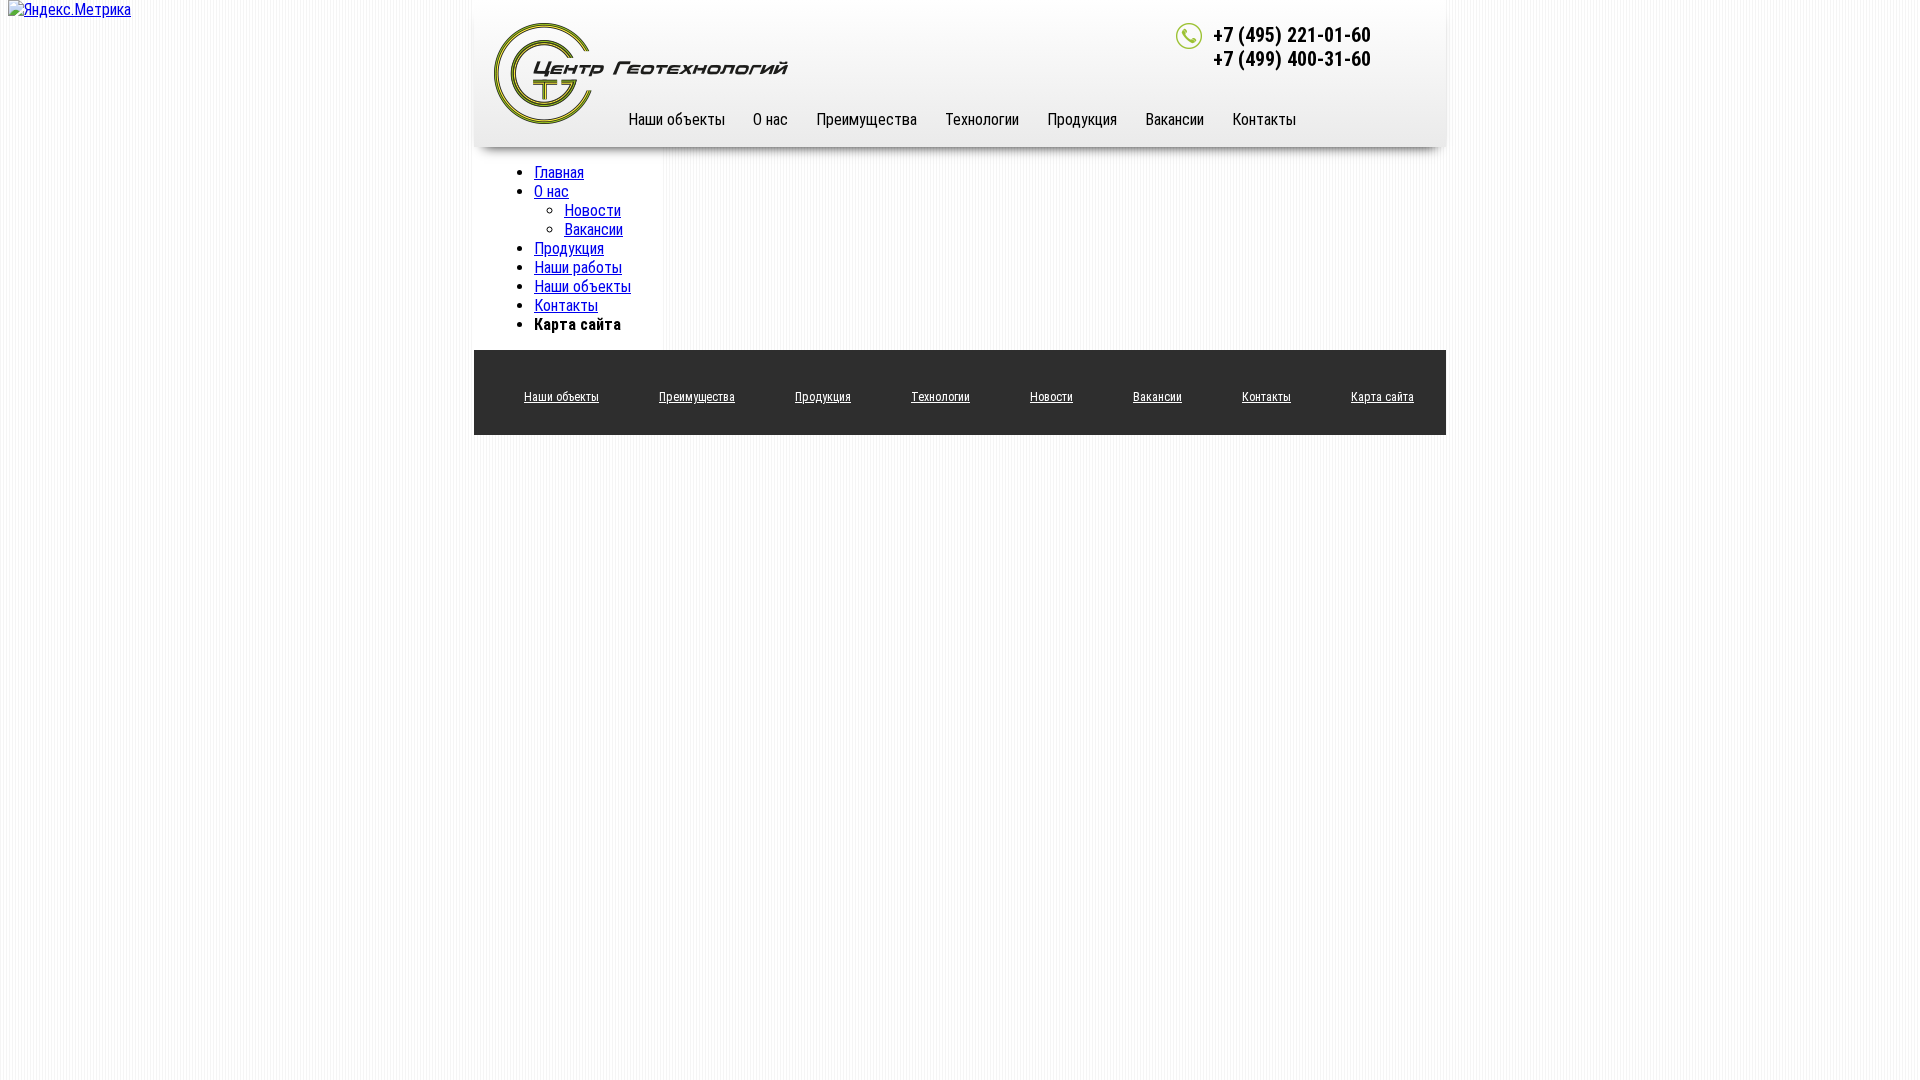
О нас (770, 119)
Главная (559, 172)
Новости (592, 210)
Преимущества (866, 119)
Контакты (1264, 119)
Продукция (1082, 119)
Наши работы (578, 267)
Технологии (982, 119)
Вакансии (1174, 119)
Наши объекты (676, 119)
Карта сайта (1382, 397)
